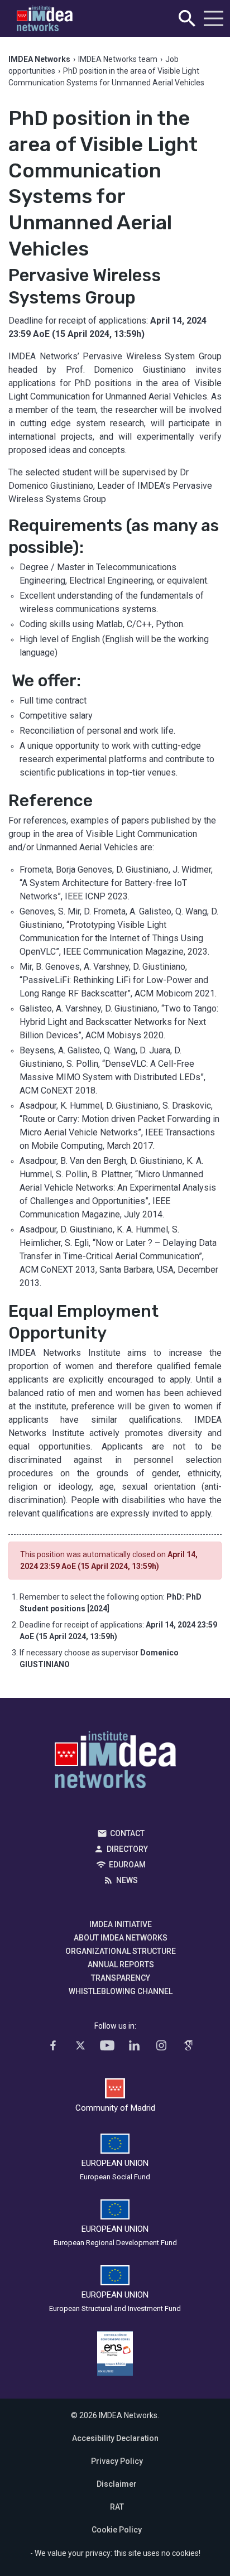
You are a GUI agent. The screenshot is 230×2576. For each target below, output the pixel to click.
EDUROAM (127, 1865)
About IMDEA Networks (121, 1938)
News (127, 1880)
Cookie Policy (117, 2530)
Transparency (121, 1978)
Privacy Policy (117, 2461)
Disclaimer (117, 2484)
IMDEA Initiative (121, 1924)
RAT (117, 2507)
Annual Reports (121, 1964)
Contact (127, 1833)
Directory (127, 1849)
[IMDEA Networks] (45, 19)
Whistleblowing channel (121, 1991)
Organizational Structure (121, 1951)
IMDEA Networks (115, 1763)
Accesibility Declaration (115, 2438)
